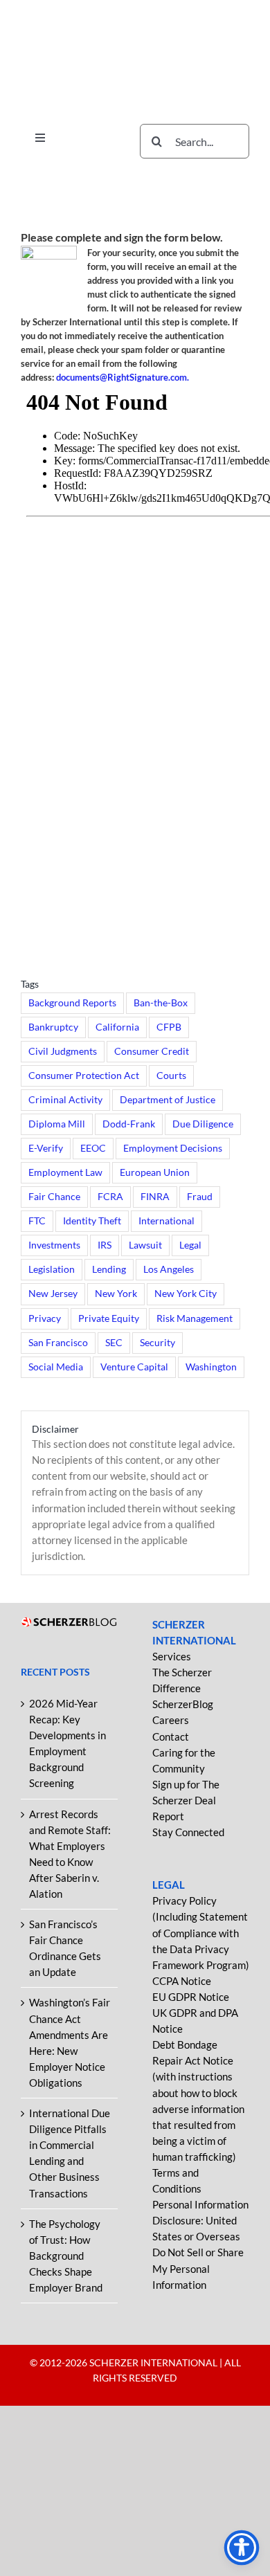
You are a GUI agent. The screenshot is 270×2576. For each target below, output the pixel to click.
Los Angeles (169, 1269)
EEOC (93, 1148)
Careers (171, 1720)
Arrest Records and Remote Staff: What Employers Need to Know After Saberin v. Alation (70, 1854)
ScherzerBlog (183, 1704)
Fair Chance (54, 1197)
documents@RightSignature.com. (123, 377)
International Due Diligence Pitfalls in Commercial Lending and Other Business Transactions (70, 2153)
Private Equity (109, 1318)
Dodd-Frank (129, 1124)
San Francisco (58, 1343)
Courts (171, 1076)
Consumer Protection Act (84, 1076)
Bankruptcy (53, 1027)
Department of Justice (168, 1100)
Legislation (52, 1269)
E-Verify (46, 1148)
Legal (190, 1245)
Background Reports (72, 1003)
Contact (171, 1736)
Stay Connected (188, 1832)
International (166, 1221)
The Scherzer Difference (182, 1680)
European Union (155, 1172)
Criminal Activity (65, 1100)
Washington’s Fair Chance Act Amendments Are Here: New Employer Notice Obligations (70, 2042)
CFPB (169, 1027)
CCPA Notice (182, 1981)
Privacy (45, 1318)
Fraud (200, 1197)
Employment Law (65, 1172)
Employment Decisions (173, 1148)
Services (172, 1656)
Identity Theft (92, 1221)
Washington (211, 1367)
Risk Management (195, 1318)
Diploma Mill (57, 1124)
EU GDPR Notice (191, 1997)
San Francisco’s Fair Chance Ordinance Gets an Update (65, 1948)
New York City (186, 1294)
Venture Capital (134, 1367)
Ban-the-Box (161, 1003)
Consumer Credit (152, 1051)
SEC (114, 1343)
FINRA (155, 1197)
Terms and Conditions (177, 2180)
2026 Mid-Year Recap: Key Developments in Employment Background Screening (67, 1743)
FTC (37, 1221)
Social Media (56, 1367)
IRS (105, 1245)
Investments (54, 1245)
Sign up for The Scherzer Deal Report (186, 1800)
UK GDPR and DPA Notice (195, 2021)
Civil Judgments (63, 1051)
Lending (109, 1269)
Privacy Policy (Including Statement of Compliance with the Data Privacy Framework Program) (201, 1932)
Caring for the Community (184, 1760)
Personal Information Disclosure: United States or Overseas (200, 2220)
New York (116, 1294)
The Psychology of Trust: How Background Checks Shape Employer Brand (66, 2256)
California (117, 1027)
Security (157, 1343)
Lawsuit (145, 1245)
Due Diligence (203, 1124)
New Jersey (53, 1294)
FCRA (110, 1197)
